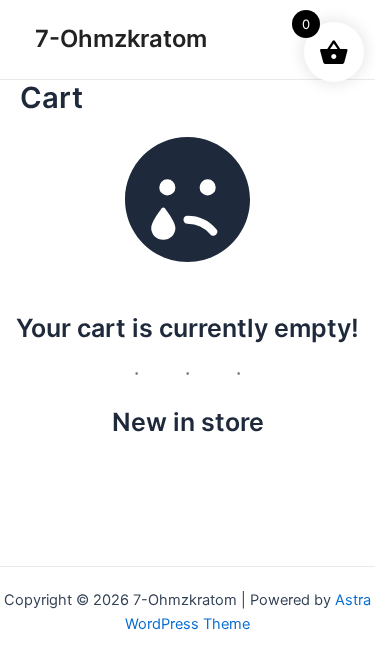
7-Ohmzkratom (121, 38)
